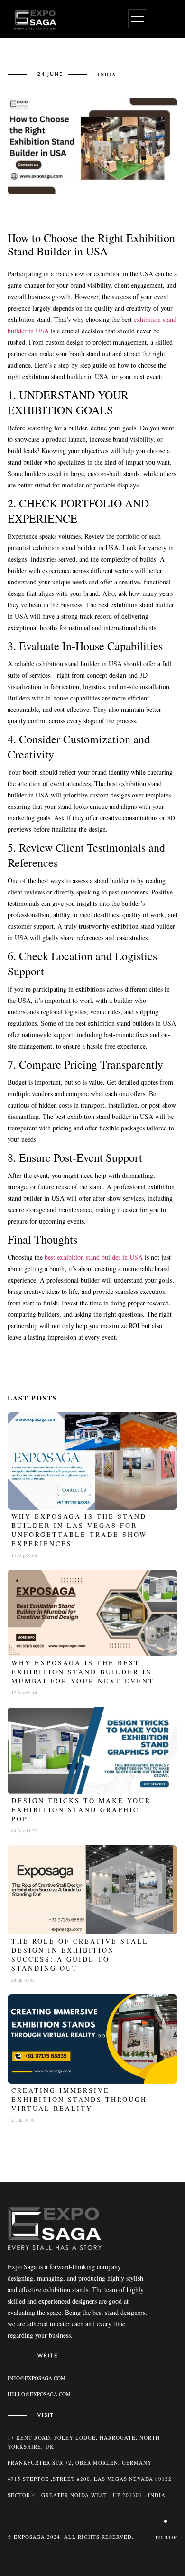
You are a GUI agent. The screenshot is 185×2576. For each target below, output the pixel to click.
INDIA (107, 74)
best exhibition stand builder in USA (94, 1257)
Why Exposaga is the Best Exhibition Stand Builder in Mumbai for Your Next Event (83, 1672)
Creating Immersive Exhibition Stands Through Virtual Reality (79, 2099)
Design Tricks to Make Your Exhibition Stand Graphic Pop (81, 1810)
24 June (50, 74)
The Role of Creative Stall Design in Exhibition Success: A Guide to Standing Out (80, 1954)
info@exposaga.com (37, 2378)
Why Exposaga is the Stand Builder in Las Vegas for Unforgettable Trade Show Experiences (79, 1530)
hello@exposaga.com (39, 2394)
